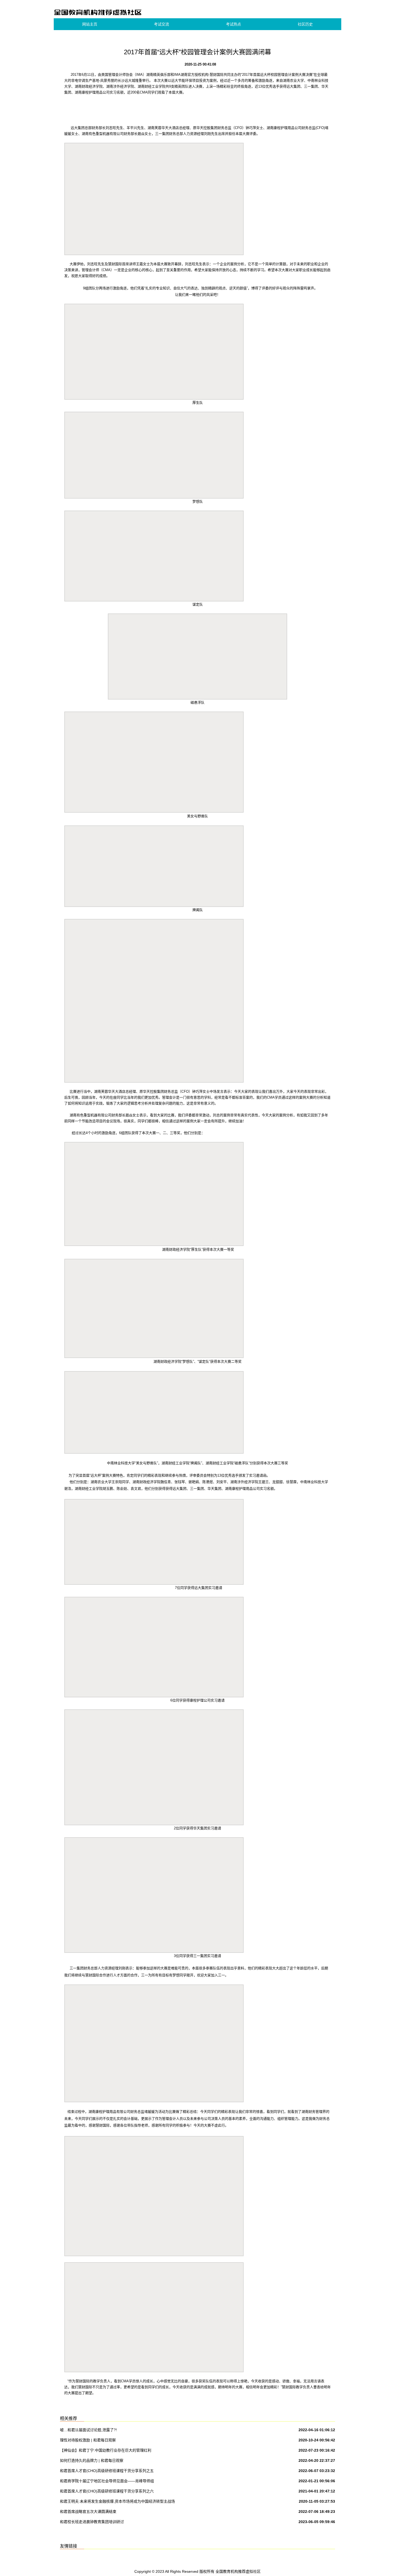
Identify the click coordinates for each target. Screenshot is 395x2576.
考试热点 (234, 24)
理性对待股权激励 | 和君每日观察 (88, 2440)
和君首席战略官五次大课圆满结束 (88, 2512)
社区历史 (305, 24)
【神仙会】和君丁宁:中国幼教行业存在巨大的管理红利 (106, 2450)
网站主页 (90, 24)
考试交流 (161, 24)
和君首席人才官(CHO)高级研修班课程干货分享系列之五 (107, 2471)
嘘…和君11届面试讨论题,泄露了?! (88, 2430)
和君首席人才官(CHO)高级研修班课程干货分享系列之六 (107, 2491)
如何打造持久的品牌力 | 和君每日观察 (92, 2460)
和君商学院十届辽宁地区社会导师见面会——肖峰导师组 (107, 2481)
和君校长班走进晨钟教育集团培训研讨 (92, 2522)
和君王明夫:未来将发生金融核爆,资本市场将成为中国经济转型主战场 (117, 2501)
